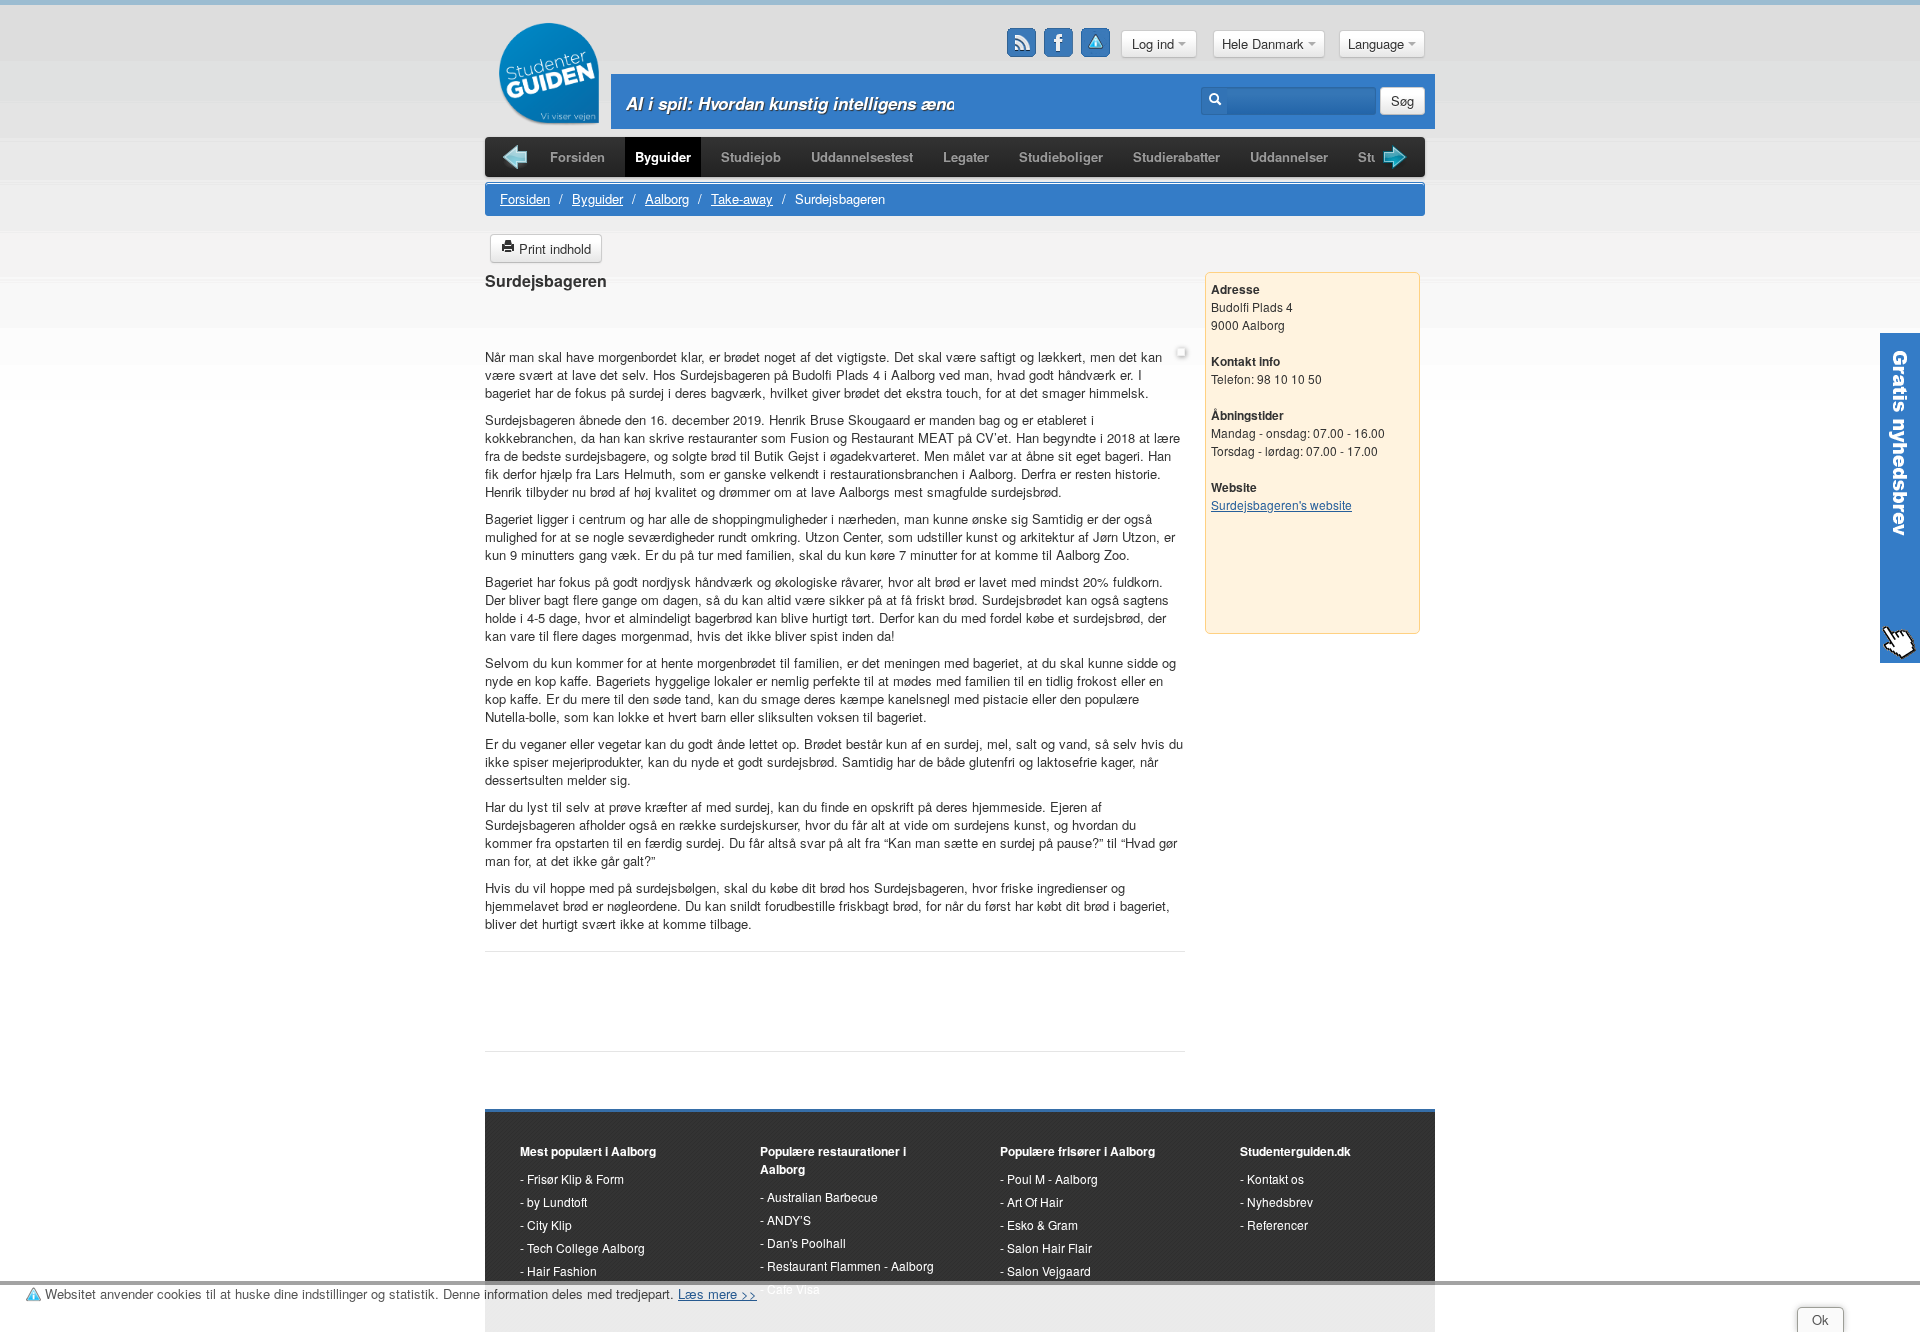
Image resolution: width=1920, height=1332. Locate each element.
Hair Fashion (562, 1270)
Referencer (1277, 1224)
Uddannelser (1289, 156)
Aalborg (667, 198)
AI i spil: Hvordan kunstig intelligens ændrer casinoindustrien (871, 103)
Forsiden (577, 156)
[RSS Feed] (1022, 43)
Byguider (663, 156)
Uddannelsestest (862, 156)
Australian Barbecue (822, 1196)
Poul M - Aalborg (1052, 1178)
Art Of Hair (1035, 1201)
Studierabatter (1176, 156)
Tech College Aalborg (586, 1247)
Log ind (1155, 43)
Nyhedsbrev (1280, 1201)
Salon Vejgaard (1049, 1270)
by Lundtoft (557, 1201)
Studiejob (751, 156)
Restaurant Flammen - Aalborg (850, 1265)
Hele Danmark (1265, 43)
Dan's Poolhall (806, 1242)
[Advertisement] (835, 320)
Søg (1402, 100)
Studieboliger (1061, 156)
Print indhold (553, 248)
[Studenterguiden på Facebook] (1059, 43)
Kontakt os (1275, 1178)
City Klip (549, 1224)
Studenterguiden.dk (1295, 1151)
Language (1378, 43)
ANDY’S (789, 1219)
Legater (966, 156)
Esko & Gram (1042, 1224)
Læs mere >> (717, 1293)
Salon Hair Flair (1049, 1247)
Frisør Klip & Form (575, 1178)
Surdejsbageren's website (1281, 504)
